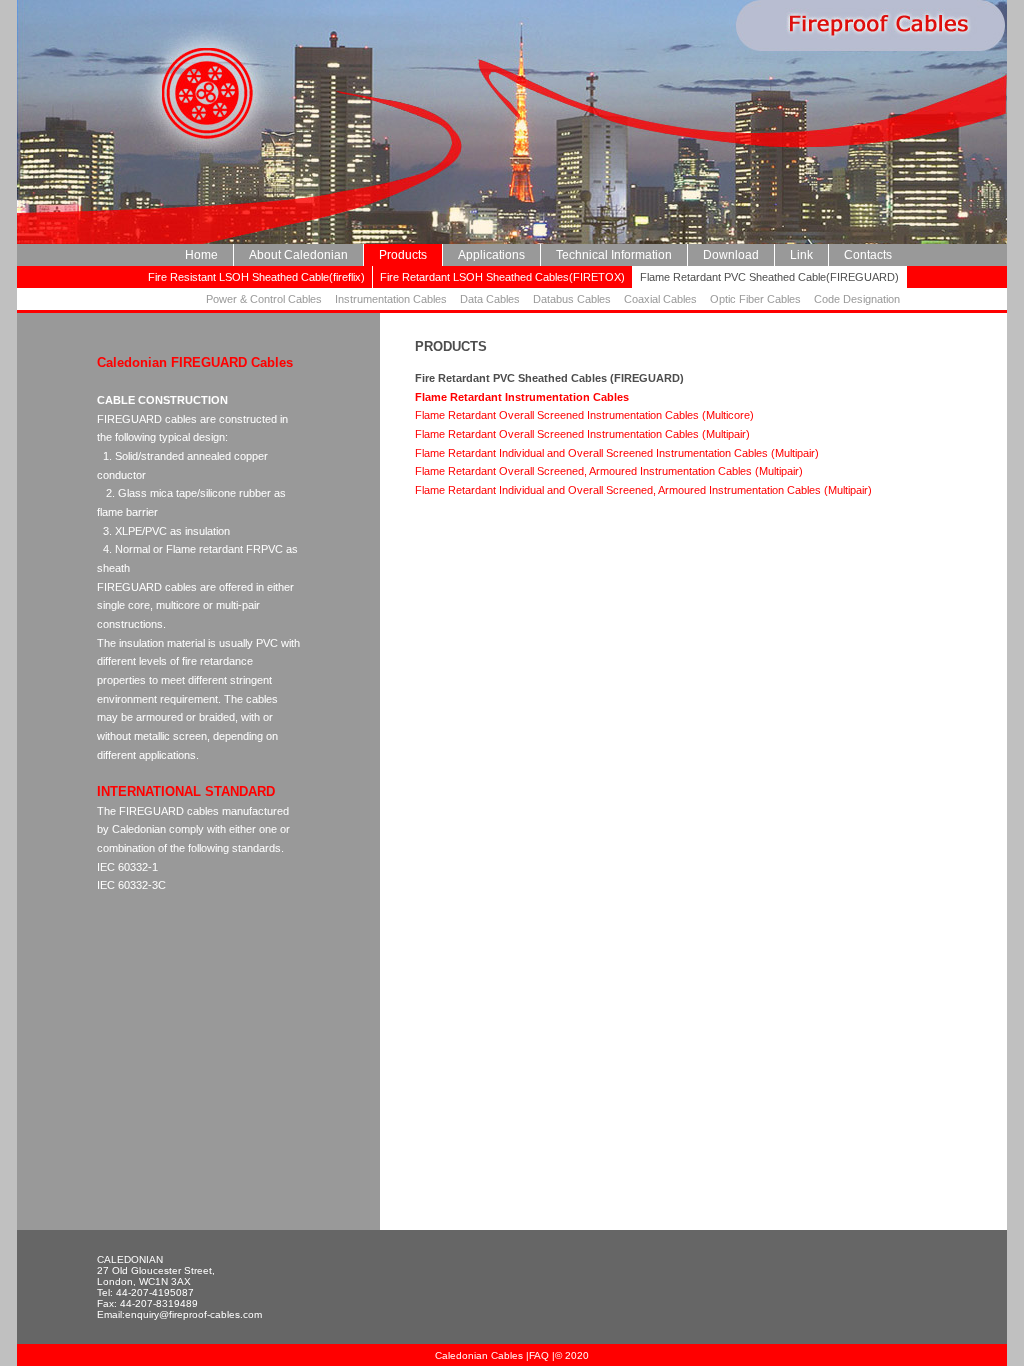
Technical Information (614, 255)
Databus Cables (572, 299)
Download (731, 255)
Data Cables (490, 299)
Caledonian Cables (480, 1355)
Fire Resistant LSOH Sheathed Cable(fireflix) (256, 277)
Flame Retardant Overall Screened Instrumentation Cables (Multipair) (582, 434)
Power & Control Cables (264, 299)
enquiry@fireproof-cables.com (193, 1314)
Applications (491, 255)
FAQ (539, 1355)
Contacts (868, 255)
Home (201, 255)
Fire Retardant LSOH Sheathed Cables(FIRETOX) (502, 277)
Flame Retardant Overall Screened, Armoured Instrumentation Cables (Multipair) (609, 471)
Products (403, 255)
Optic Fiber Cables (755, 299)
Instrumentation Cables (391, 299)
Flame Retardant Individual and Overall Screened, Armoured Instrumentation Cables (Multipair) (643, 490)
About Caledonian (298, 255)
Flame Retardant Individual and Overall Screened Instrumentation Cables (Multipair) (617, 453)
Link (801, 255)
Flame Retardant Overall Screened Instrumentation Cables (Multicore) (584, 415)
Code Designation (857, 299)
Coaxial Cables (660, 299)
